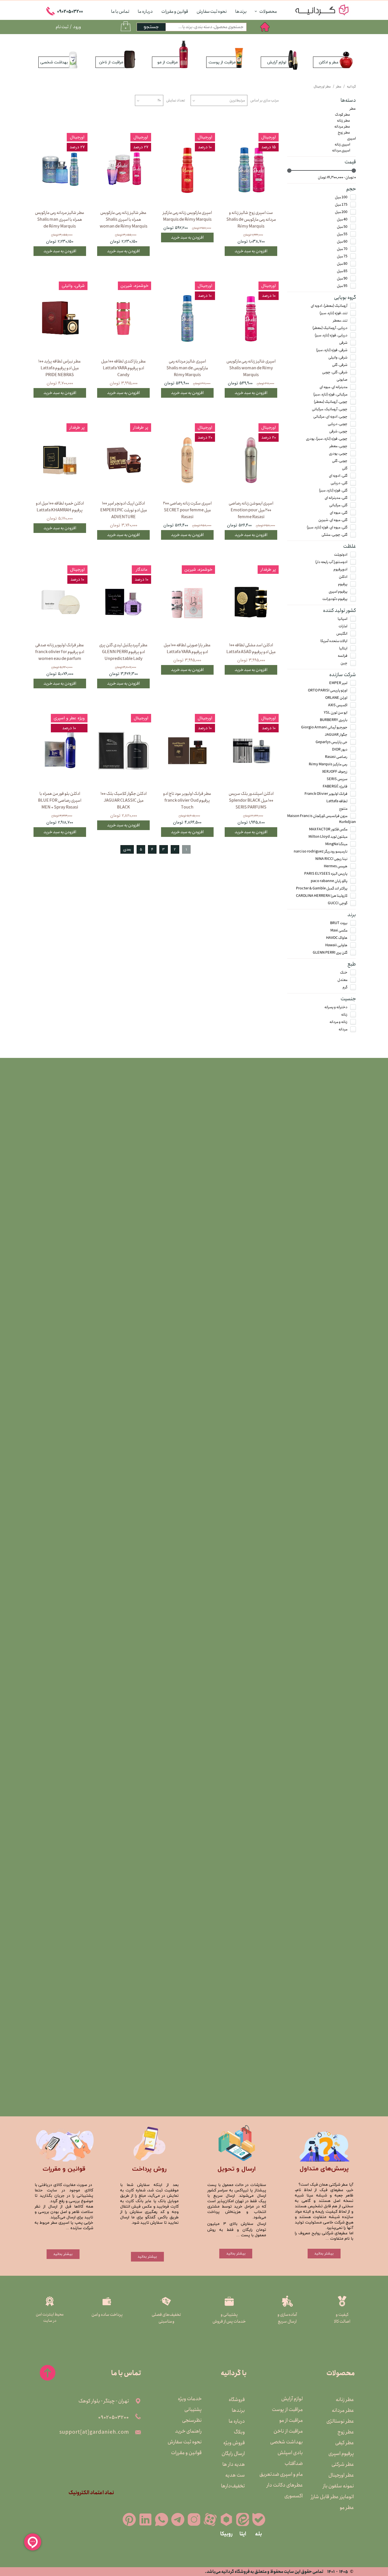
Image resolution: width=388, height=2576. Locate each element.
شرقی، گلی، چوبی (335, 372)
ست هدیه (235, 2475)
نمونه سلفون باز (340, 2486)
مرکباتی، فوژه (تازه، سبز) (330, 394)
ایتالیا (343, 648)
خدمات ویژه (190, 2399)
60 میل (342, 242)
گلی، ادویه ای (338, 476)
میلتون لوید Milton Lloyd (328, 837)
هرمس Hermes (336, 866)
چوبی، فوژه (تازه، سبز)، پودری (327, 439)
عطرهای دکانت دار (288, 2485)
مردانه (343, 1029)
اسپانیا (343, 619)
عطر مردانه (342, 127)
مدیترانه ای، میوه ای (333, 387)
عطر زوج (344, 133)
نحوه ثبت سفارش (212, 12)
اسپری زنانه (342, 144)
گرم (345, 987)
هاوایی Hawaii (336, 945)
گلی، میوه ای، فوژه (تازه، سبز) (327, 527)
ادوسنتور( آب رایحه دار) (331, 562)
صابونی (342, 380)
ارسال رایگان (233, 2454)
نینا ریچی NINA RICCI (331, 859)
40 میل (342, 219)
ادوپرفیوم (340, 569)
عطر (353, 109)
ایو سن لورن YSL (336, 713)
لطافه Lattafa (337, 801)
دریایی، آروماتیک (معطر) (330, 328)
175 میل (341, 205)
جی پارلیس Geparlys (331, 742)
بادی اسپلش (290, 2453)
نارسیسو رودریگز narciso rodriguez (321, 852)
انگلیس (342, 634)
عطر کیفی (345, 2443)
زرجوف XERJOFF (335, 772)
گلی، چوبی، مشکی (334, 535)
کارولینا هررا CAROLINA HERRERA (322, 896)
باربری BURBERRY (334, 720)
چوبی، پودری (338, 454)
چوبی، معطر (338, 446)
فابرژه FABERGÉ (335, 786)
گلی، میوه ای (339, 513)
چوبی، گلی (340, 461)
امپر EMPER (338, 683)
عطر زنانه (344, 121)
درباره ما (145, 12)
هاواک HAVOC (337, 938)
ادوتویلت (341, 555)
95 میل (342, 286)
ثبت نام (62, 27)
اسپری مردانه (341, 150)
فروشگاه (237, 2400)
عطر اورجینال (341, 2475)
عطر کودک (343, 115)
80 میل (342, 264)
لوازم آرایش (292, 2399)
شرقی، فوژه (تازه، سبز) (332, 350)
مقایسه (264, 124)
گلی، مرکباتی (338, 505)
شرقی (343, 343)
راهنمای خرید (188, 2431)
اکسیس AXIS (338, 705)
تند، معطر (340, 321)
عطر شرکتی (343, 2464)
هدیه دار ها (234, 2464)
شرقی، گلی (340, 365)
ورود (77, 27)
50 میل (342, 227)
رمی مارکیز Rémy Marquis (328, 764)
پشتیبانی (193, 2410)
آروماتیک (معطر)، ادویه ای (329, 306)
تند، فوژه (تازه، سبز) (333, 313)
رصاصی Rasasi (336, 757)
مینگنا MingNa (336, 844)
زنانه (344, 1015)
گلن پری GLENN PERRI (330, 953)
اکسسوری (294, 2496)
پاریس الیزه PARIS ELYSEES (326, 874)
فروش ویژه (234, 2443)
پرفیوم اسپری (338, 592)
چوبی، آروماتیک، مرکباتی (330, 409)
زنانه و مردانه (338, 1022)
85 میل (342, 271)
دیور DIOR (340, 750)
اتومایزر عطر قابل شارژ (340, 2497)
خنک (344, 973)
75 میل (342, 256)
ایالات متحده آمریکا (334, 641)
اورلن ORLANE (336, 698)
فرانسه (343, 656)
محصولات (268, 12)
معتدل (342, 980)
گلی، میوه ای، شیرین (333, 520)
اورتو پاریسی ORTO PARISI (328, 690)
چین (344, 663)
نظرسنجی (192, 2420)
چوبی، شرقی (338, 431)
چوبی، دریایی (338, 424)
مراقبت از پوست (288, 2410)
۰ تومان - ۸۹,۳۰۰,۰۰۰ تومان (337, 177)
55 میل (342, 234)
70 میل (342, 249)
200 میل (341, 212)
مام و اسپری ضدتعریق (288, 2474)
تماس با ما (120, 12)
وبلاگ (239, 2432)
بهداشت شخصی (288, 2442)
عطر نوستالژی (340, 2421)
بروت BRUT (339, 923)
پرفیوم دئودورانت (335, 599)
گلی (345, 468)
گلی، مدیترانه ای (336, 498)
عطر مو (347, 2508)
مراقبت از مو (291, 2420)
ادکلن (343, 577)
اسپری (352, 138)
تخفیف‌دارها (233, 2486)
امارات (343, 626)
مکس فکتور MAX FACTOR (328, 829)
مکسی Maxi (339, 930)
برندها (241, 12)
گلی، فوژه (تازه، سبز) (333, 490)
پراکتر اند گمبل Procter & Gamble (322, 888)
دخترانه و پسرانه (336, 1007)
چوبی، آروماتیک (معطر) (331, 402)
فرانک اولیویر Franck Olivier (326, 794)
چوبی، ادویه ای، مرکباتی (330, 417)
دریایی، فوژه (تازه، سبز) (331, 335)
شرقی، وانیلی (338, 358)
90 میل (342, 279)
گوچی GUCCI (338, 903)
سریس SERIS (337, 779)
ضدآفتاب (294, 2464)
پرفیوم (343, 584)
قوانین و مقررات (175, 12)
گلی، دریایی (339, 483)
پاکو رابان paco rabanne (329, 881)
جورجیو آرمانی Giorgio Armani (324, 727)
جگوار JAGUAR (336, 735)
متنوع (343, 809)
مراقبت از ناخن (288, 2431)
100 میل (341, 197)
